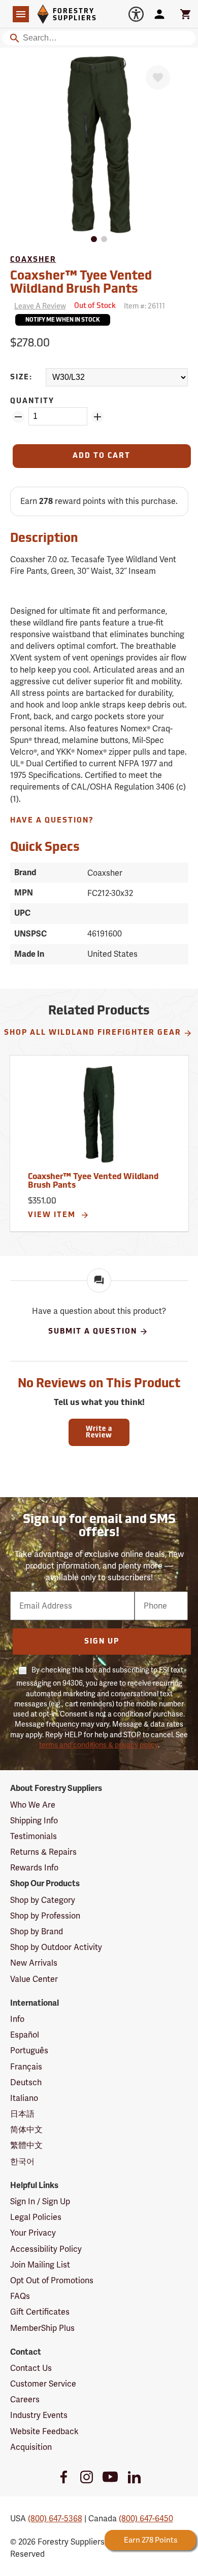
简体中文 (26, 2130)
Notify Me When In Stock (63, 320)
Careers (25, 2399)
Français (26, 2067)
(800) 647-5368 (55, 2519)
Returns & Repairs (43, 1852)
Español (25, 2035)
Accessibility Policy (46, 2249)
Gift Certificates (40, 2312)
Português (29, 2051)
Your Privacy (33, 2233)
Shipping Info (34, 1821)
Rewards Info (34, 1868)
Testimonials (34, 1836)
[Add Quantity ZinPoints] (97, 417)
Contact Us (31, 2368)
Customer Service (43, 2384)
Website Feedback (44, 2431)
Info (17, 2019)
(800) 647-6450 (146, 2519)
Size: (21, 378)
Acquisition (31, 2447)
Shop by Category (43, 1900)
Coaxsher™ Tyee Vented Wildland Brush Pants (93, 1182)
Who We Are (33, 1805)
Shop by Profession (45, 1916)
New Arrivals (34, 1963)
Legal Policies (36, 2217)
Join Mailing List (40, 2265)
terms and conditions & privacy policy (98, 1745)
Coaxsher (33, 260)
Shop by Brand (37, 1931)
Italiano (24, 2098)
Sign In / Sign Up (40, 2201)
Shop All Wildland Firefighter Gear (93, 1033)
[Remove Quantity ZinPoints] (18, 417)
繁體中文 (26, 2145)
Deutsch (26, 2082)
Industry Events (39, 2415)
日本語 (22, 2114)
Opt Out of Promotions (52, 2280)
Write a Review (99, 1432)
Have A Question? (52, 821)
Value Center (34, 1979)
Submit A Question (93, 1332)
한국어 (22, 2161)
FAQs (20, 2296)
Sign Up (102, 1642)
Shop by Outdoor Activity (56, 1947)
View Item (53, 1215)
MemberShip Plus (42, 2328)
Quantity (32, 401)
